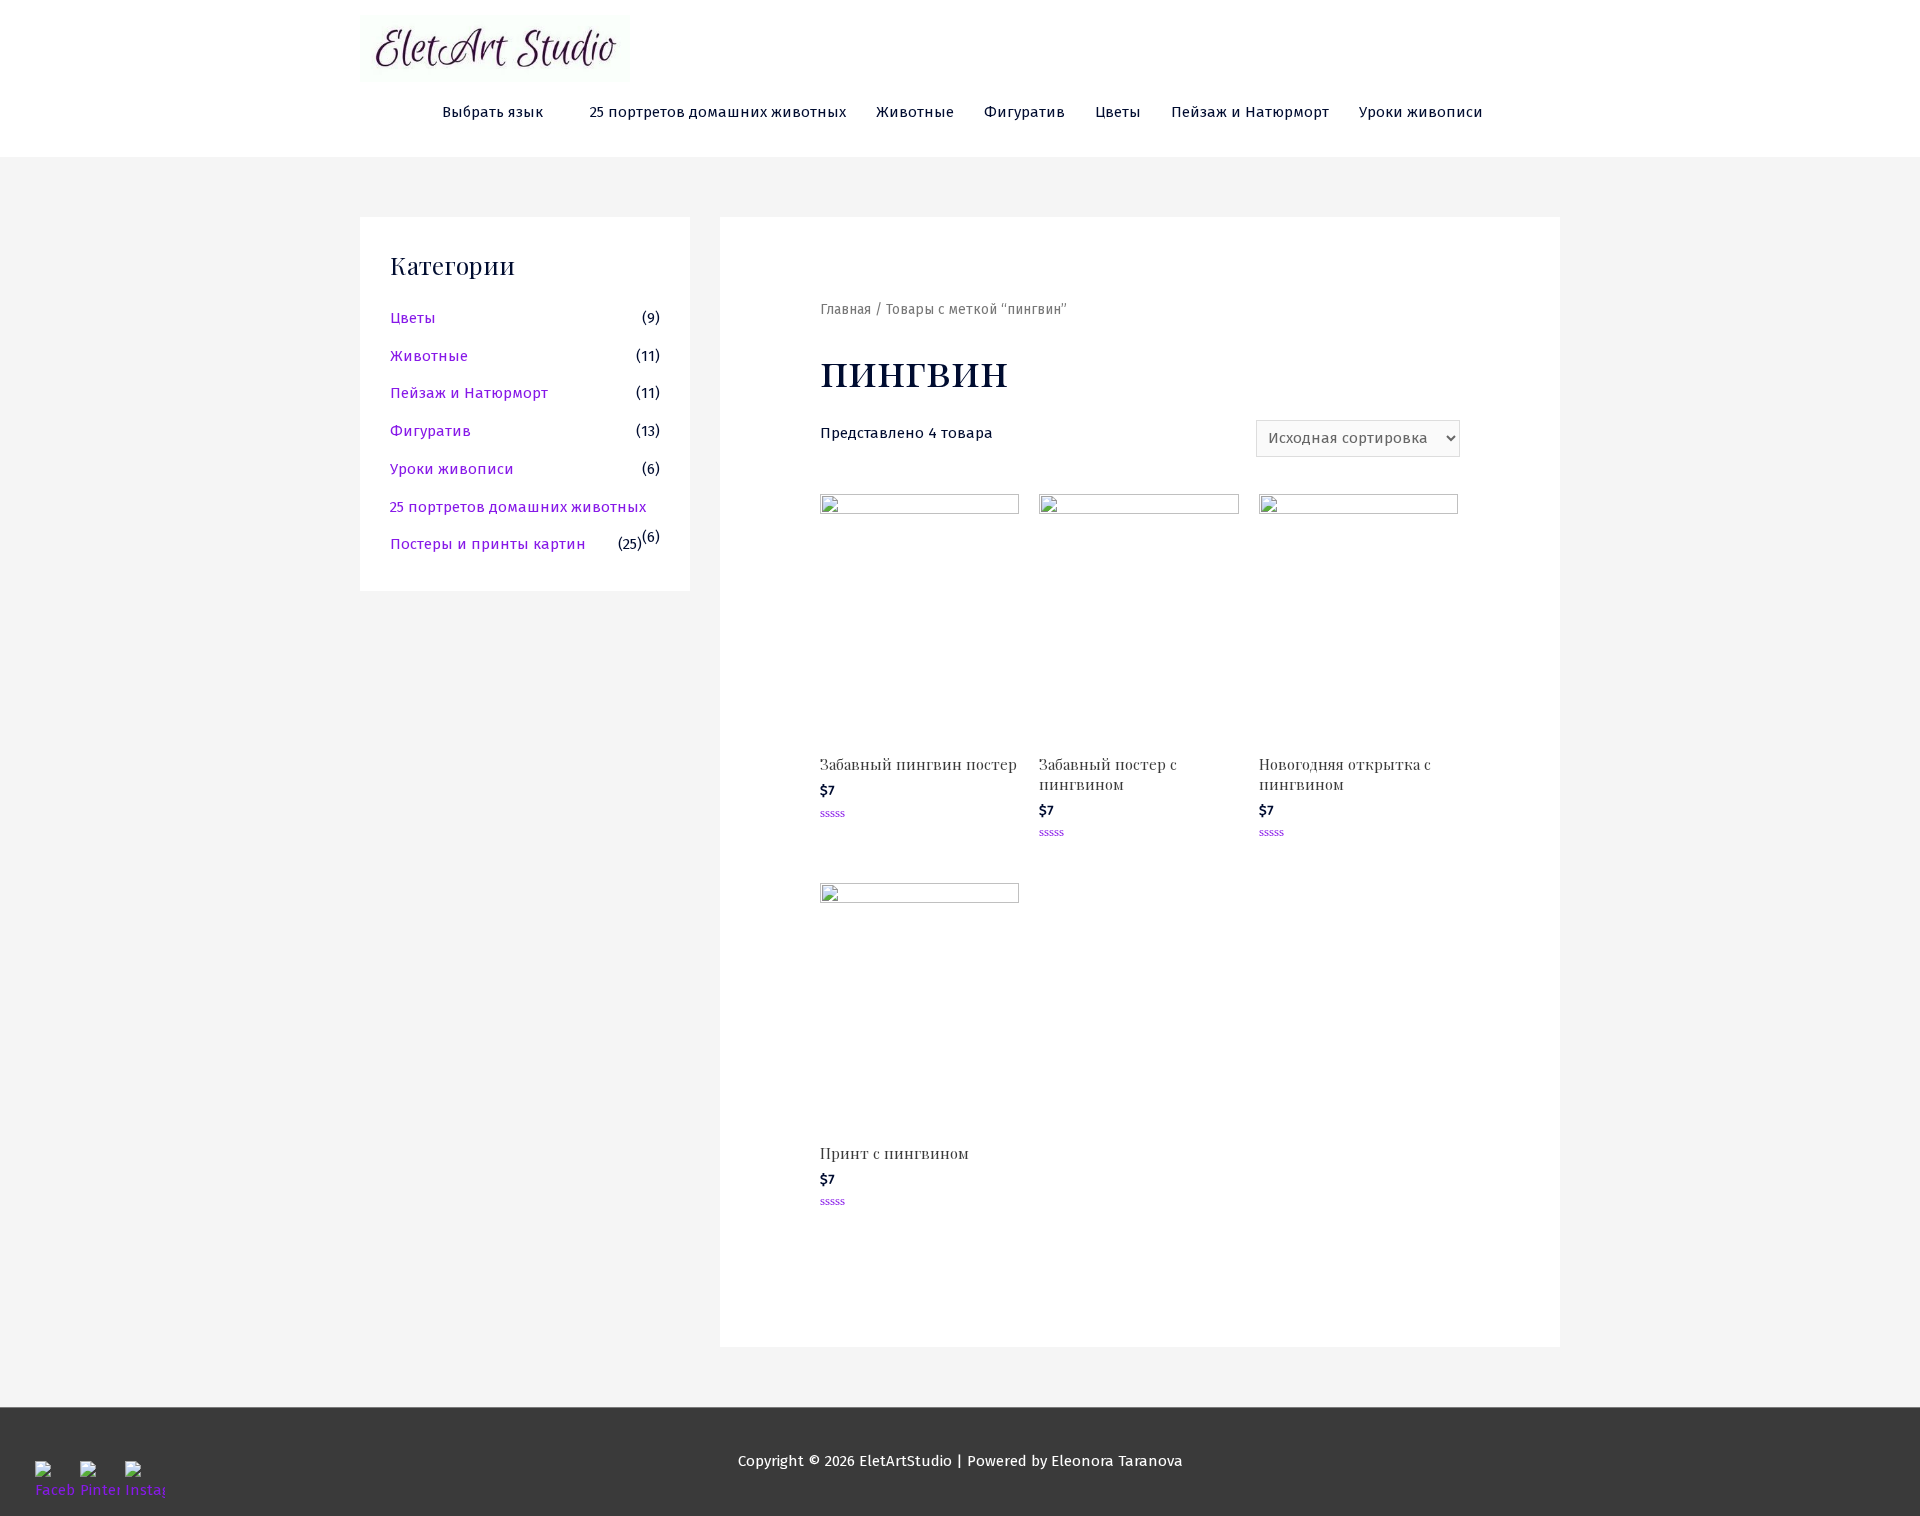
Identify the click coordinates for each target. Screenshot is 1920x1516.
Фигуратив (1024, 112)
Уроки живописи (1421, 112)
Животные (915, 112)
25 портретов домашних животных (718, 112)
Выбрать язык (492, 112)
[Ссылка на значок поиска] (1521, 113)
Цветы (1118, 112)
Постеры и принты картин (488, 544)
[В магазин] (1552, 112)
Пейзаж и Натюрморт (1250, 112)
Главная (845, 309)
